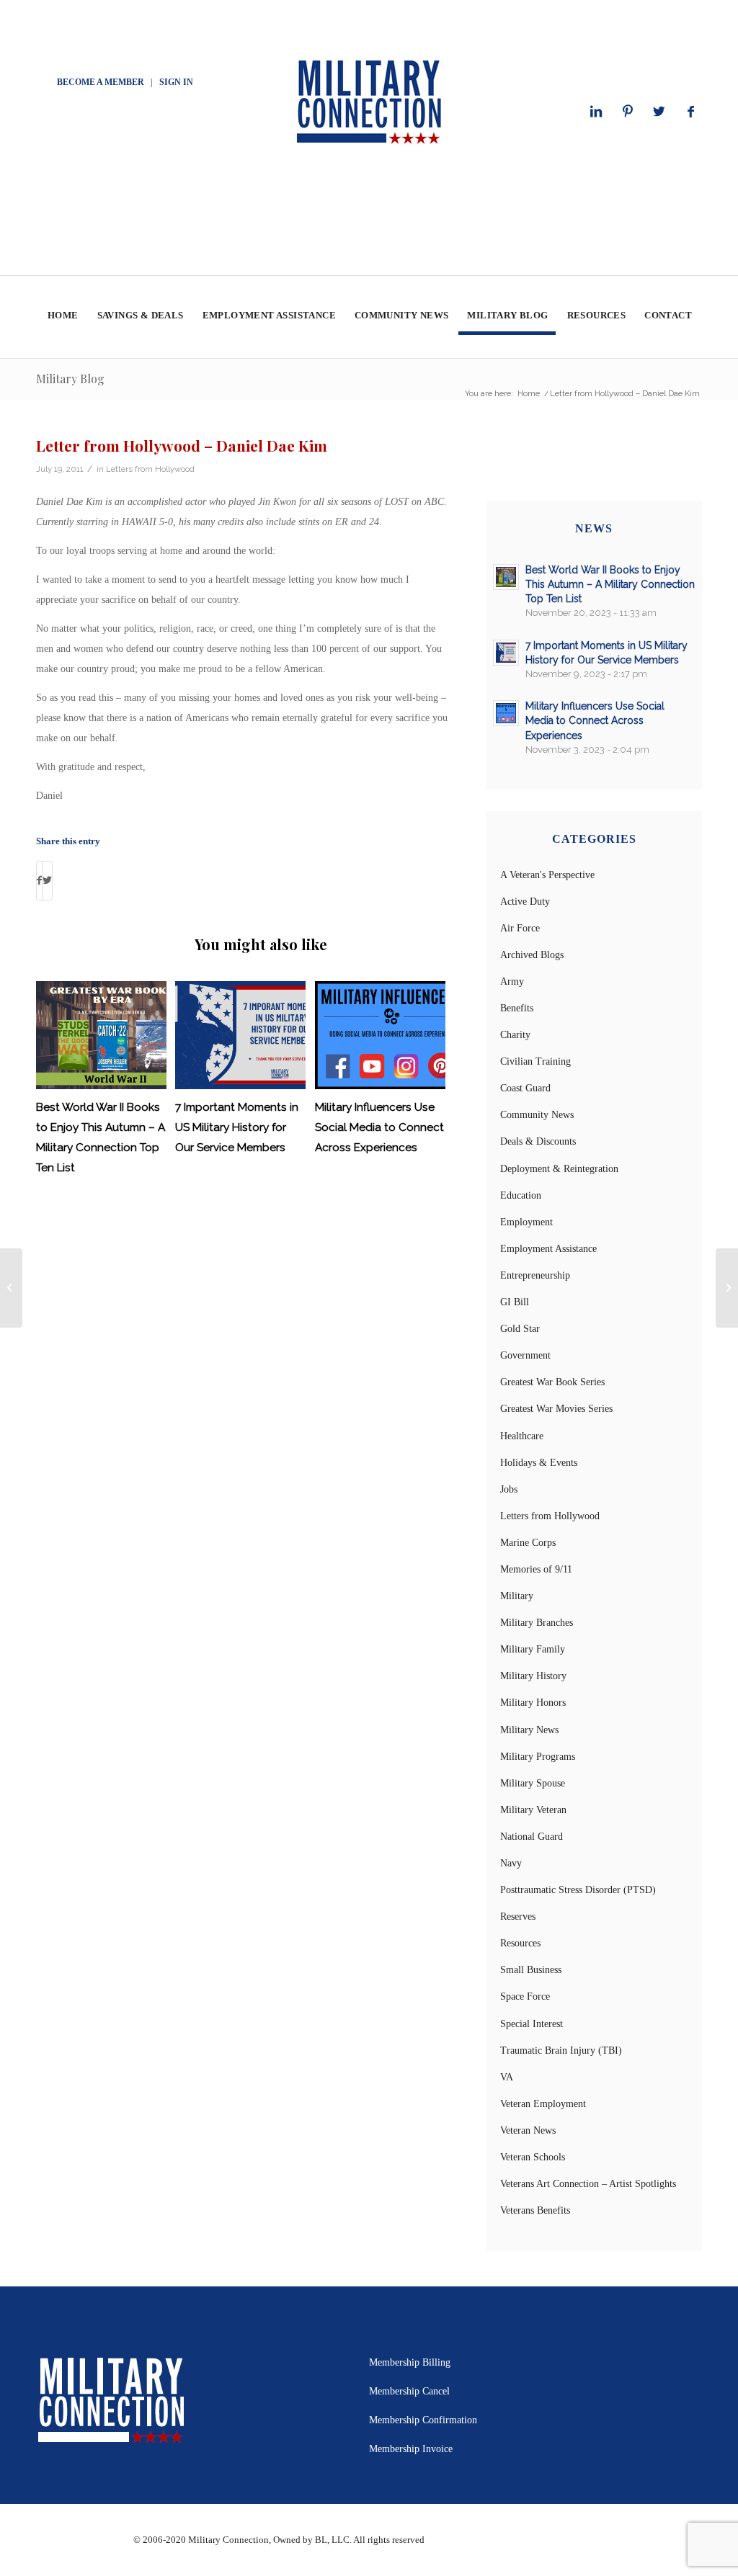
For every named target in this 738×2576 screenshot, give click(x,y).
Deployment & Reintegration (559, 1169)
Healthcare (522, 1436)
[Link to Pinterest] (628, 112)
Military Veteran (533, 1810)
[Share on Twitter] (47, 881)
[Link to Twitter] (659, 112)
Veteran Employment (543, 2104)
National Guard (532, 1837)
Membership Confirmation (423, 2420)
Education (521, 1195)
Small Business (531, 1970)
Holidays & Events (539, 1463)
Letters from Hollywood (150, 469)
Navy (511, 1863)
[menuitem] (62, 317)
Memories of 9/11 (536, 1569)
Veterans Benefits (535, 2210)
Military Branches (537, 1623)
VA (507, 2077)
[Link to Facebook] (691, 112)
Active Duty (525, 902)
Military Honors (533, 1703)
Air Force (520, 928)
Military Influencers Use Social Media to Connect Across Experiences (379, 1127)
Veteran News (528, 2130)
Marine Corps (528, 1543)
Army (512, 981)
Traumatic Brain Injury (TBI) (561, 2050)
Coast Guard (525, 1088)
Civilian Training (535, 1061)
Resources (520, 1943)
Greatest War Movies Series (556, 1409)
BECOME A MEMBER (101, 82)
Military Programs (538, 1757)
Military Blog (70, 379)
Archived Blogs (532, 955)
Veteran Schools (533, 2157)
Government (525, 1355)
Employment (526, 1222)
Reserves (518, 1917)
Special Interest (532, 2024)
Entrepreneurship (535, 1275)
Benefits (517, 1008)
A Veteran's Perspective (547, 875)
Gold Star (520, 1329)
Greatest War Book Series (552, 1382)
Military (517, 1596)
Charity (515, 1035)
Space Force (525, 1996)
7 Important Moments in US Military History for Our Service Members (237, 1127)
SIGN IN (176, 82)
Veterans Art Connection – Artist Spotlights (588, 2184)
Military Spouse (533, 1783)
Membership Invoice (411, 2449)
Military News (529, 1730)
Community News (537, 1115)
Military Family (533, 1649)
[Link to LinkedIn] (596, 112)
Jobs (509, 1489)
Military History (533, 1676)
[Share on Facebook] (39, 881)
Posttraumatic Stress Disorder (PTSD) (578, 1890)
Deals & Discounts (538, 1141)
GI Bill (515, 1302)
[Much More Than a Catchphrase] (11, 1288)
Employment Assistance (548, 1249)
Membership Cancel (409, 2391)
